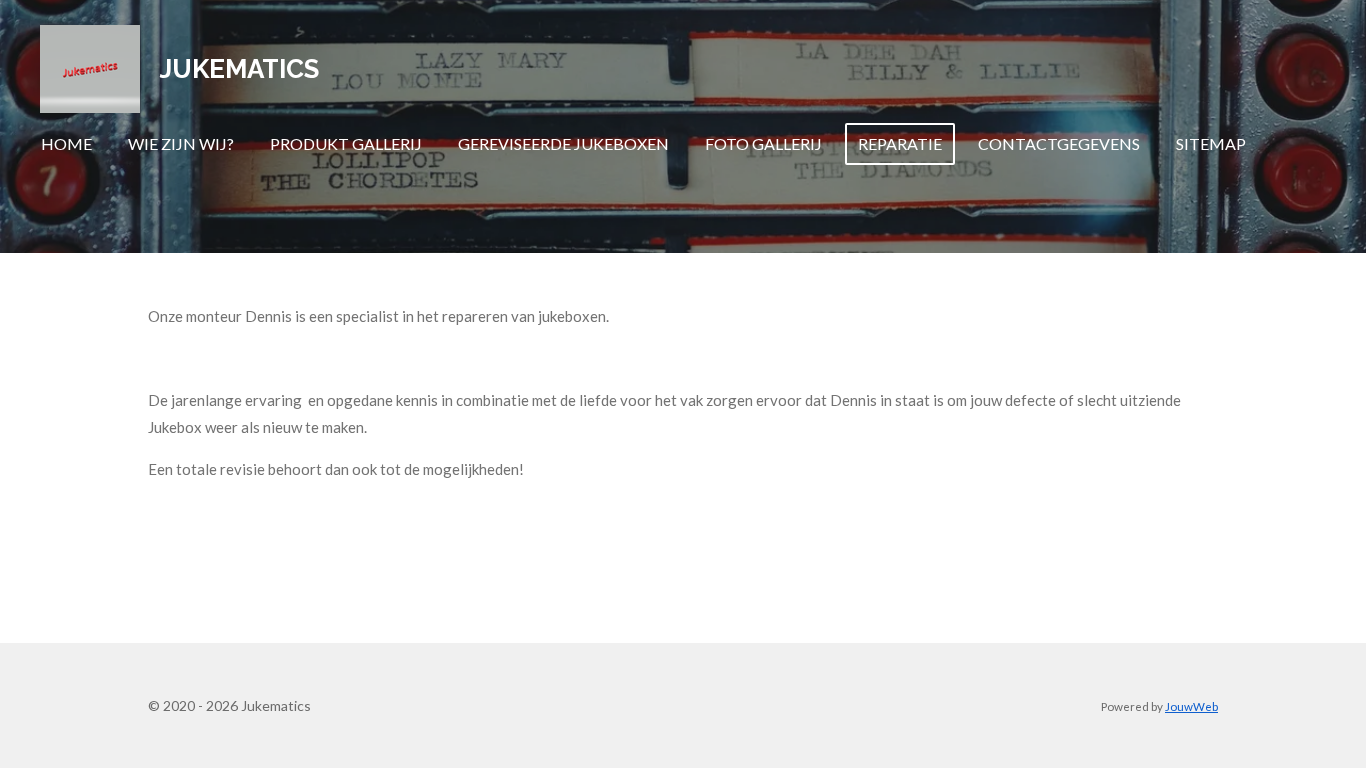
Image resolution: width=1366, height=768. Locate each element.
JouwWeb (1191, 706)
